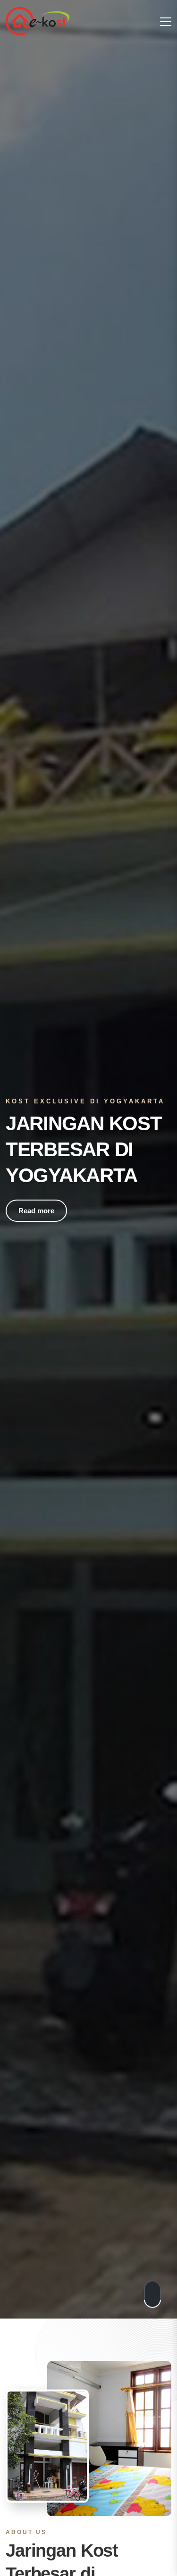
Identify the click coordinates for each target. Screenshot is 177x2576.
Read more (36, 1211)
